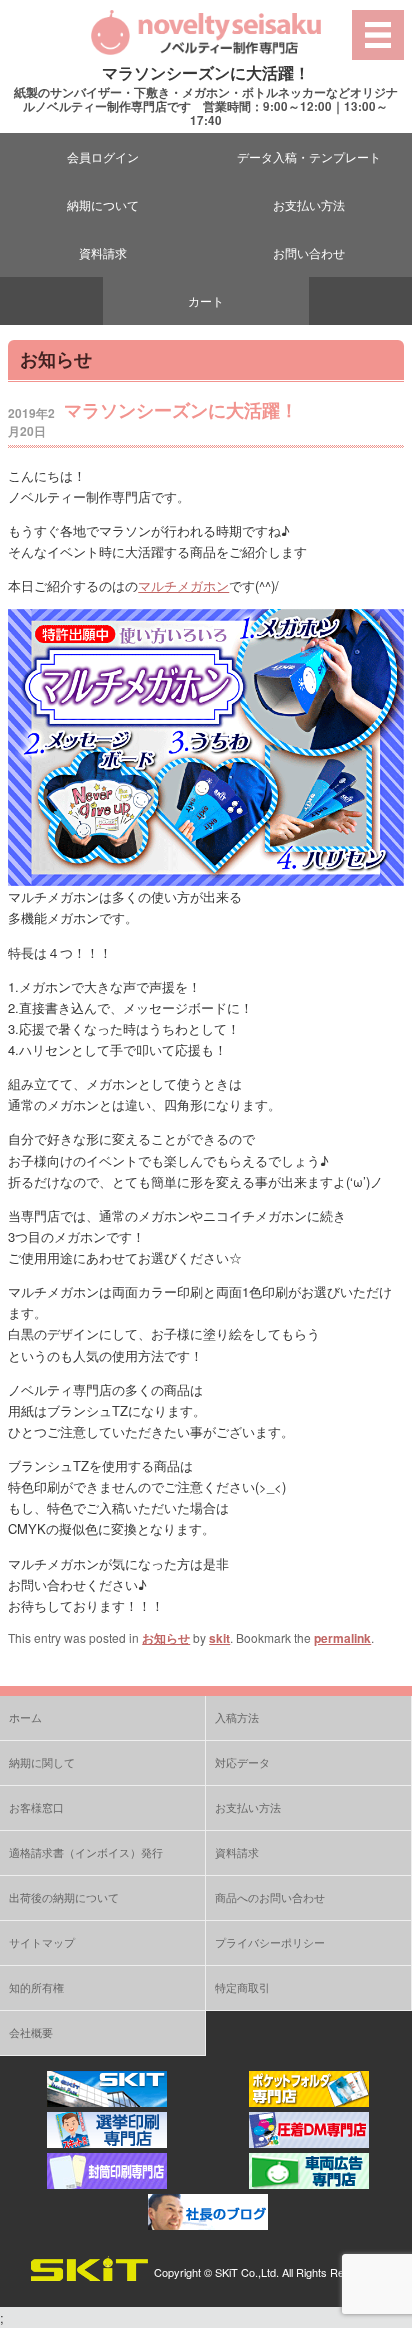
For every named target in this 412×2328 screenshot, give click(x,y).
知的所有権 (36, 1987)
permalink (342, 1638)
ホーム (25, 1717)
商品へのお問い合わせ (270, 1897)
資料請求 (103, 252)
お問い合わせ (309, 252)
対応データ (242, 1762)
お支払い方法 (309, 204)
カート (206, 300)
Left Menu (377, 34)
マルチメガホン (183, 585)
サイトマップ (42, 1942)
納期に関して (42, 1762)
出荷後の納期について (64, 1897)
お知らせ (166, 1638)
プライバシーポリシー (270, 1942)
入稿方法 (237, 1717)
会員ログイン (103, 156)
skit (219, 1638)
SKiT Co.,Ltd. (247, 2272)
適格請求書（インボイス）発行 (86, 1852)
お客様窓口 (36, 1807)
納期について (103, 204)
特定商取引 (242, 1987)
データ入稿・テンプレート (309, 156)
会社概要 (31, 2032)
